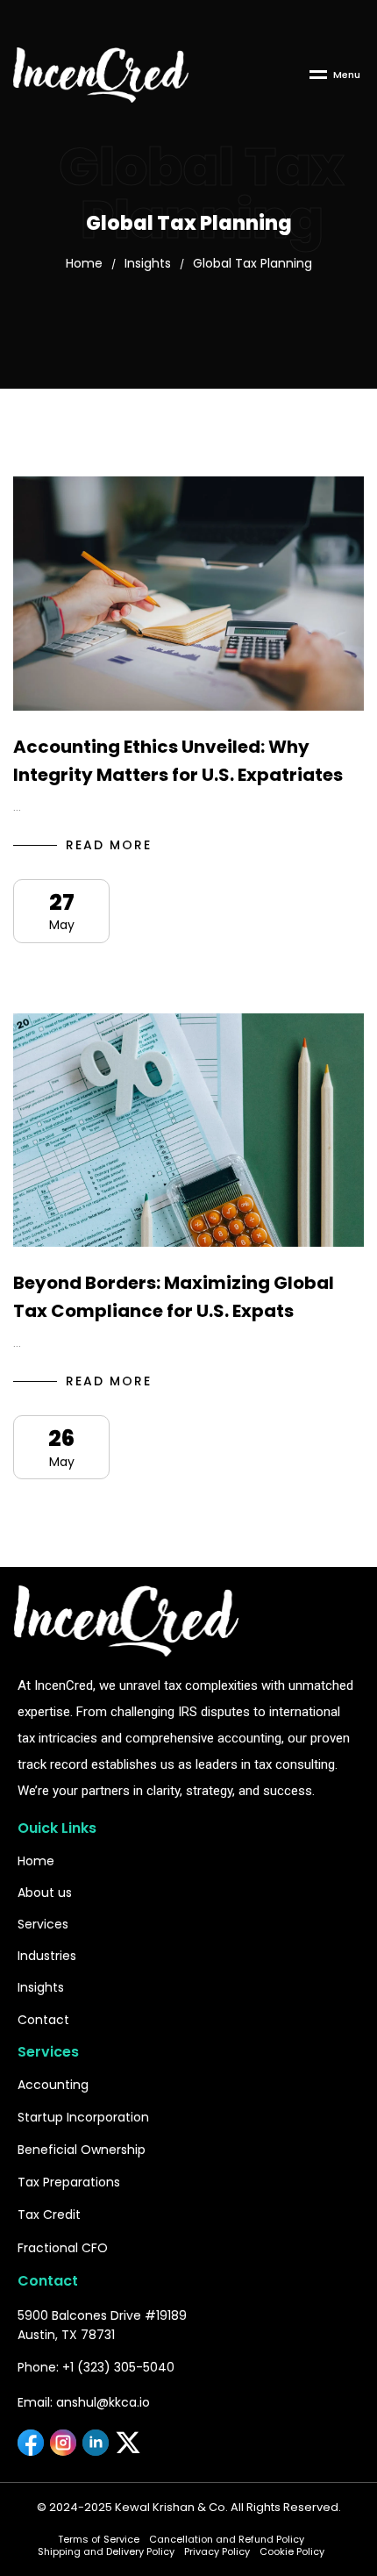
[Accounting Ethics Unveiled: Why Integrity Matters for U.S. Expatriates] (188, 594)
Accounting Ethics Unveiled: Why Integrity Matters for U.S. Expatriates (178, 761)
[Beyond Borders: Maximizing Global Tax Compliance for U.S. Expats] (188, 1131)
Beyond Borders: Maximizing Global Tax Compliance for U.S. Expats (174, 1297)
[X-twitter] (128, 2443)
